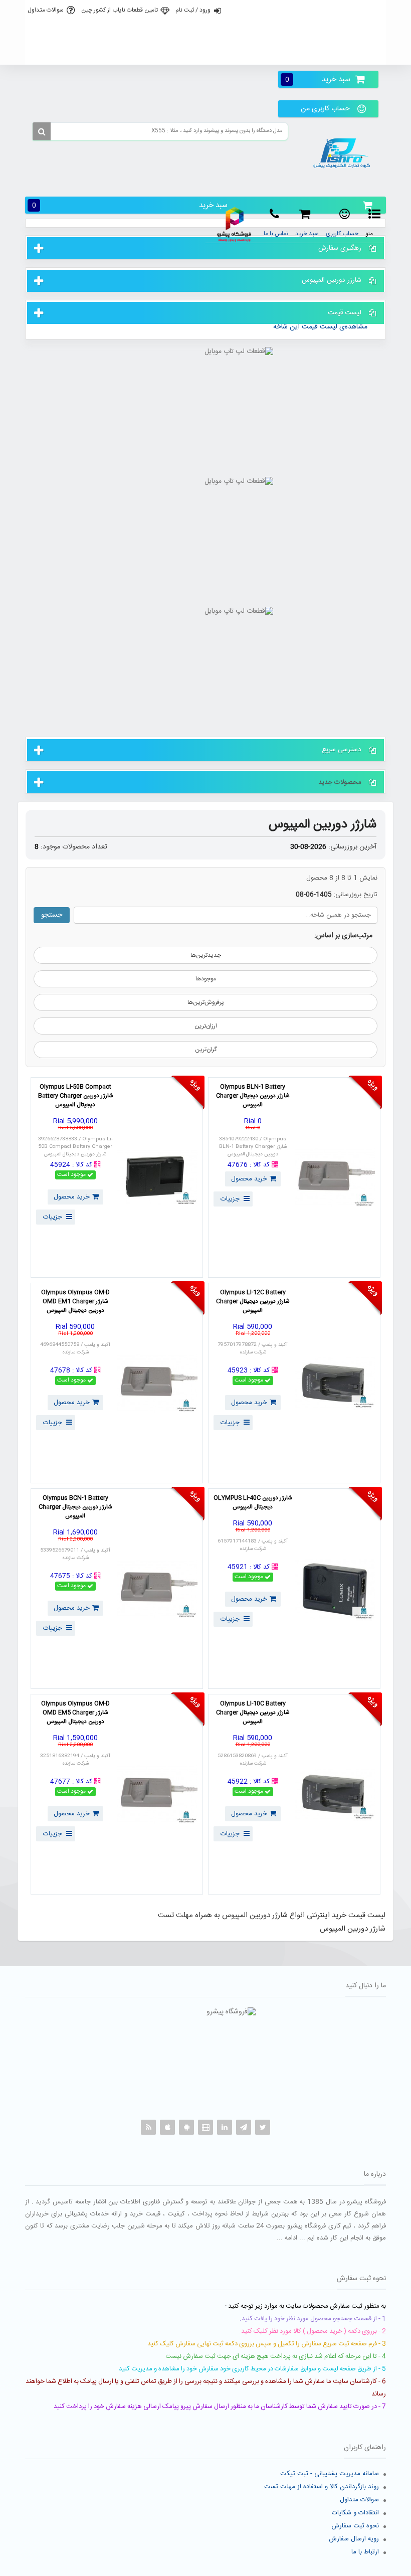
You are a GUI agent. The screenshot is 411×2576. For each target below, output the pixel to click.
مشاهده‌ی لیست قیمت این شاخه (320, 327)
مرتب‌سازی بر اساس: (343, 936)
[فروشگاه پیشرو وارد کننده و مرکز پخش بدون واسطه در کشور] (344, 153)
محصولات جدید (340, 782)
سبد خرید (318, 79)
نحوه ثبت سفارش (355, 2526)
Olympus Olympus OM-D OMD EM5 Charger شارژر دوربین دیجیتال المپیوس (75, 1713)
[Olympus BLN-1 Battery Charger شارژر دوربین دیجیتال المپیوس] (335, 1177)
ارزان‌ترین (206, 1026)
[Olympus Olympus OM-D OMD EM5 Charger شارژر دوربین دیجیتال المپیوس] (157, 1794)
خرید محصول (249, 1179)
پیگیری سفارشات (204, 54)
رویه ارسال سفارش (354, 2539)
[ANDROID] (186, 2127)
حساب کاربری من (325, 109)
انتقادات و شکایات (355, 2513)
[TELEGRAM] (244, 2127)
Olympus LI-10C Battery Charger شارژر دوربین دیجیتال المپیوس (253, 1713)
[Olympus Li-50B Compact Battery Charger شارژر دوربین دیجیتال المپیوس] (157, 1177)
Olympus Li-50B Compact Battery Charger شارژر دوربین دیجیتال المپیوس (75, 1096)
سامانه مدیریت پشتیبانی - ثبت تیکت (330, 2474)
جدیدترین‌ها (206, 955)
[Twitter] (263, 2127)
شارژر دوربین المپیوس (323, 825)
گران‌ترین (206, 1050)
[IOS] (167, 2127)
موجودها (206, 979)
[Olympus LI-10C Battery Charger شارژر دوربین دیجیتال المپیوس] (335, 1794)
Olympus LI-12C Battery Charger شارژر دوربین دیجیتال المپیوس (253, 1302)
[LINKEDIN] (225, 2127)
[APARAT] (205, 2127)
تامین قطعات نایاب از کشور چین (120, 10)
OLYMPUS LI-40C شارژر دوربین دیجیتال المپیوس (253, 1503)
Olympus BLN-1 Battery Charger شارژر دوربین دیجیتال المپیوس (253, 1096)
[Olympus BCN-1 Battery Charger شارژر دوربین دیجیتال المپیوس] (157, 1589)
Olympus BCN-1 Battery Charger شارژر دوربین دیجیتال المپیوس (75, 1507)
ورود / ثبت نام (193, 10)
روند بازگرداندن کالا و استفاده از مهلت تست (322, 2487)
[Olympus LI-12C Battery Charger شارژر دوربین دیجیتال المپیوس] (335, 1383)
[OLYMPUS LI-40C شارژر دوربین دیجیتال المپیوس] (335, 1589)
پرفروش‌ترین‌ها (206, 1002)
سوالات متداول (46, 10)
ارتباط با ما (365, 2552)
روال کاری (204, 32)
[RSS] (148, 2127)
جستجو (52, 915)
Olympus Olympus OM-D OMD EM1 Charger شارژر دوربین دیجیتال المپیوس (75, 1302)
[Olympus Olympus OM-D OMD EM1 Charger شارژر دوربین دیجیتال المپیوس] (157, 1383)
